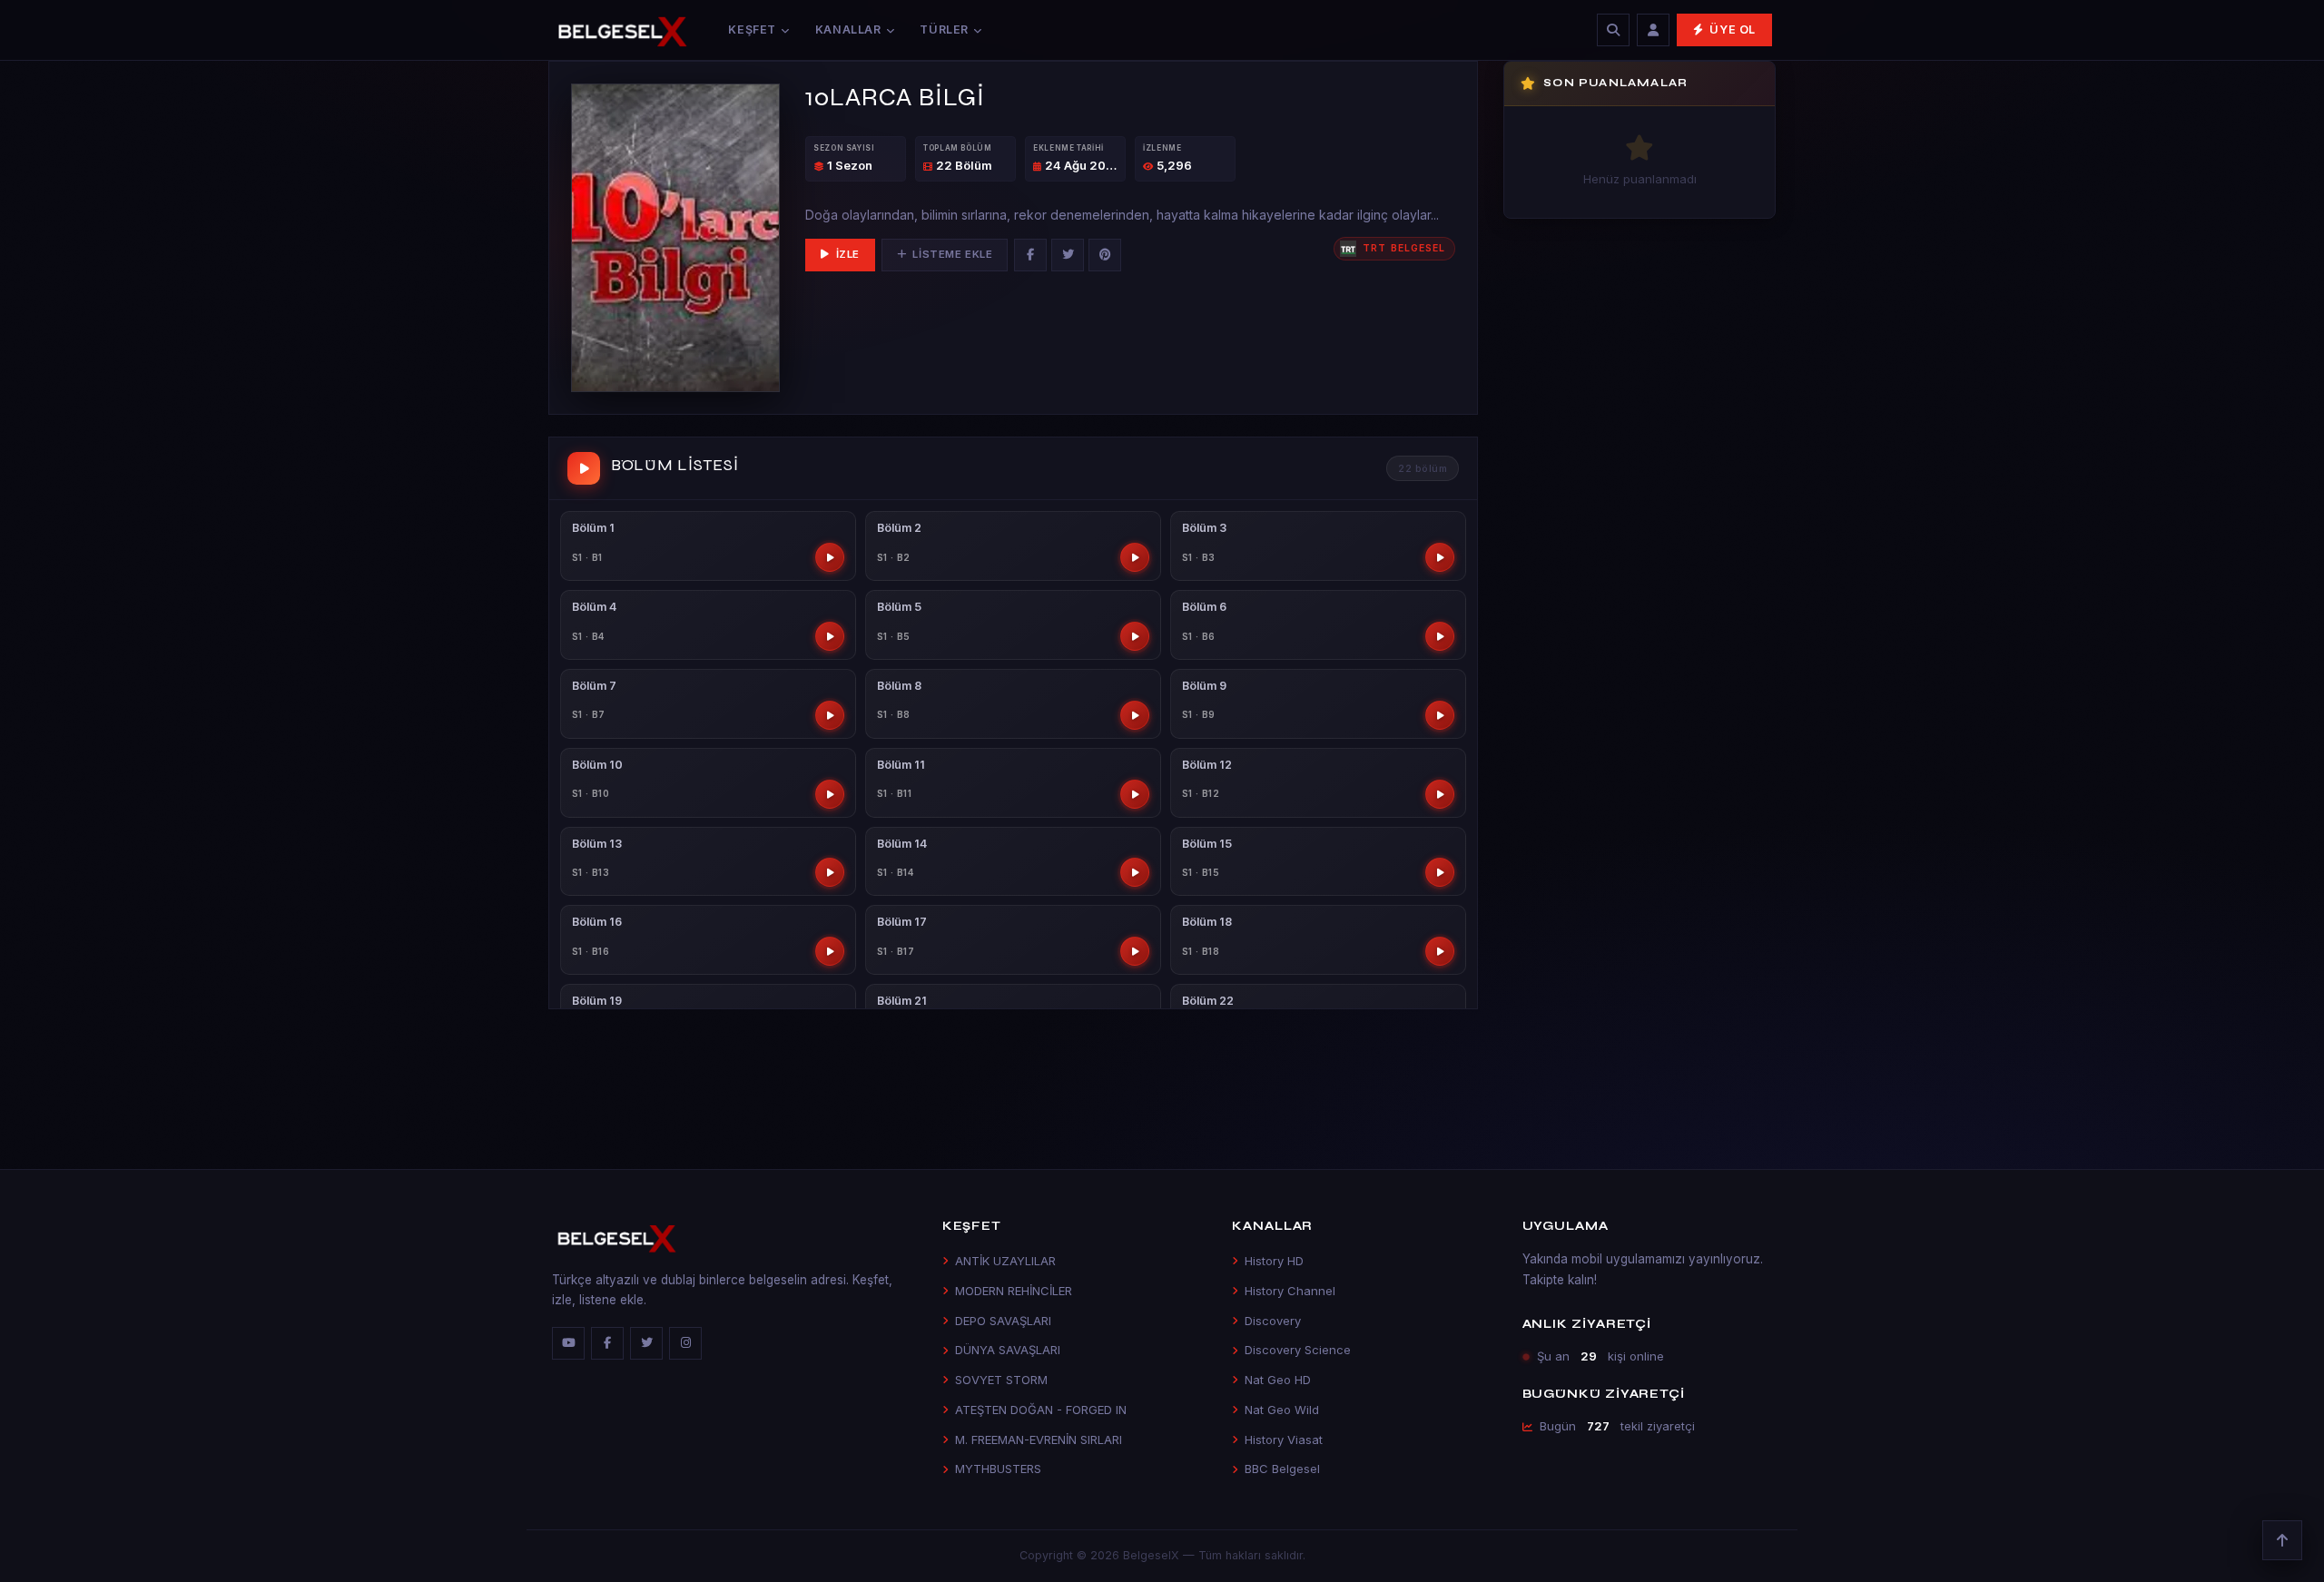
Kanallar (848, 29)
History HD (1274, 1261)
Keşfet (752, 29)
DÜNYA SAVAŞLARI (1008, 1350)
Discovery (1273, 1321)
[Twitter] (1068, 255)
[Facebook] (1030, 255)
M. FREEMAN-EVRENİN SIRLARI (1039, 1440)
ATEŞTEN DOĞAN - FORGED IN (1041, 1410)
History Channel (1290, 1291)
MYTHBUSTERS (998, 1469)
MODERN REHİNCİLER (1014, 1291)
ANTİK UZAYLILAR (1005, 1261)
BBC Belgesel (1282, 1469)
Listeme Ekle (952, 254)
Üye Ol (1733, 29)
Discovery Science (1298, 1350)
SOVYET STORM (1001, 1380)
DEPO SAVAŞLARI (1003, 1321)
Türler (944, 29)
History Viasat (1284, 1440)
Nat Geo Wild (1282, 1410)
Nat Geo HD (1278, 1380)
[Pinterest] (1105, 255)
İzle (848, 254)
